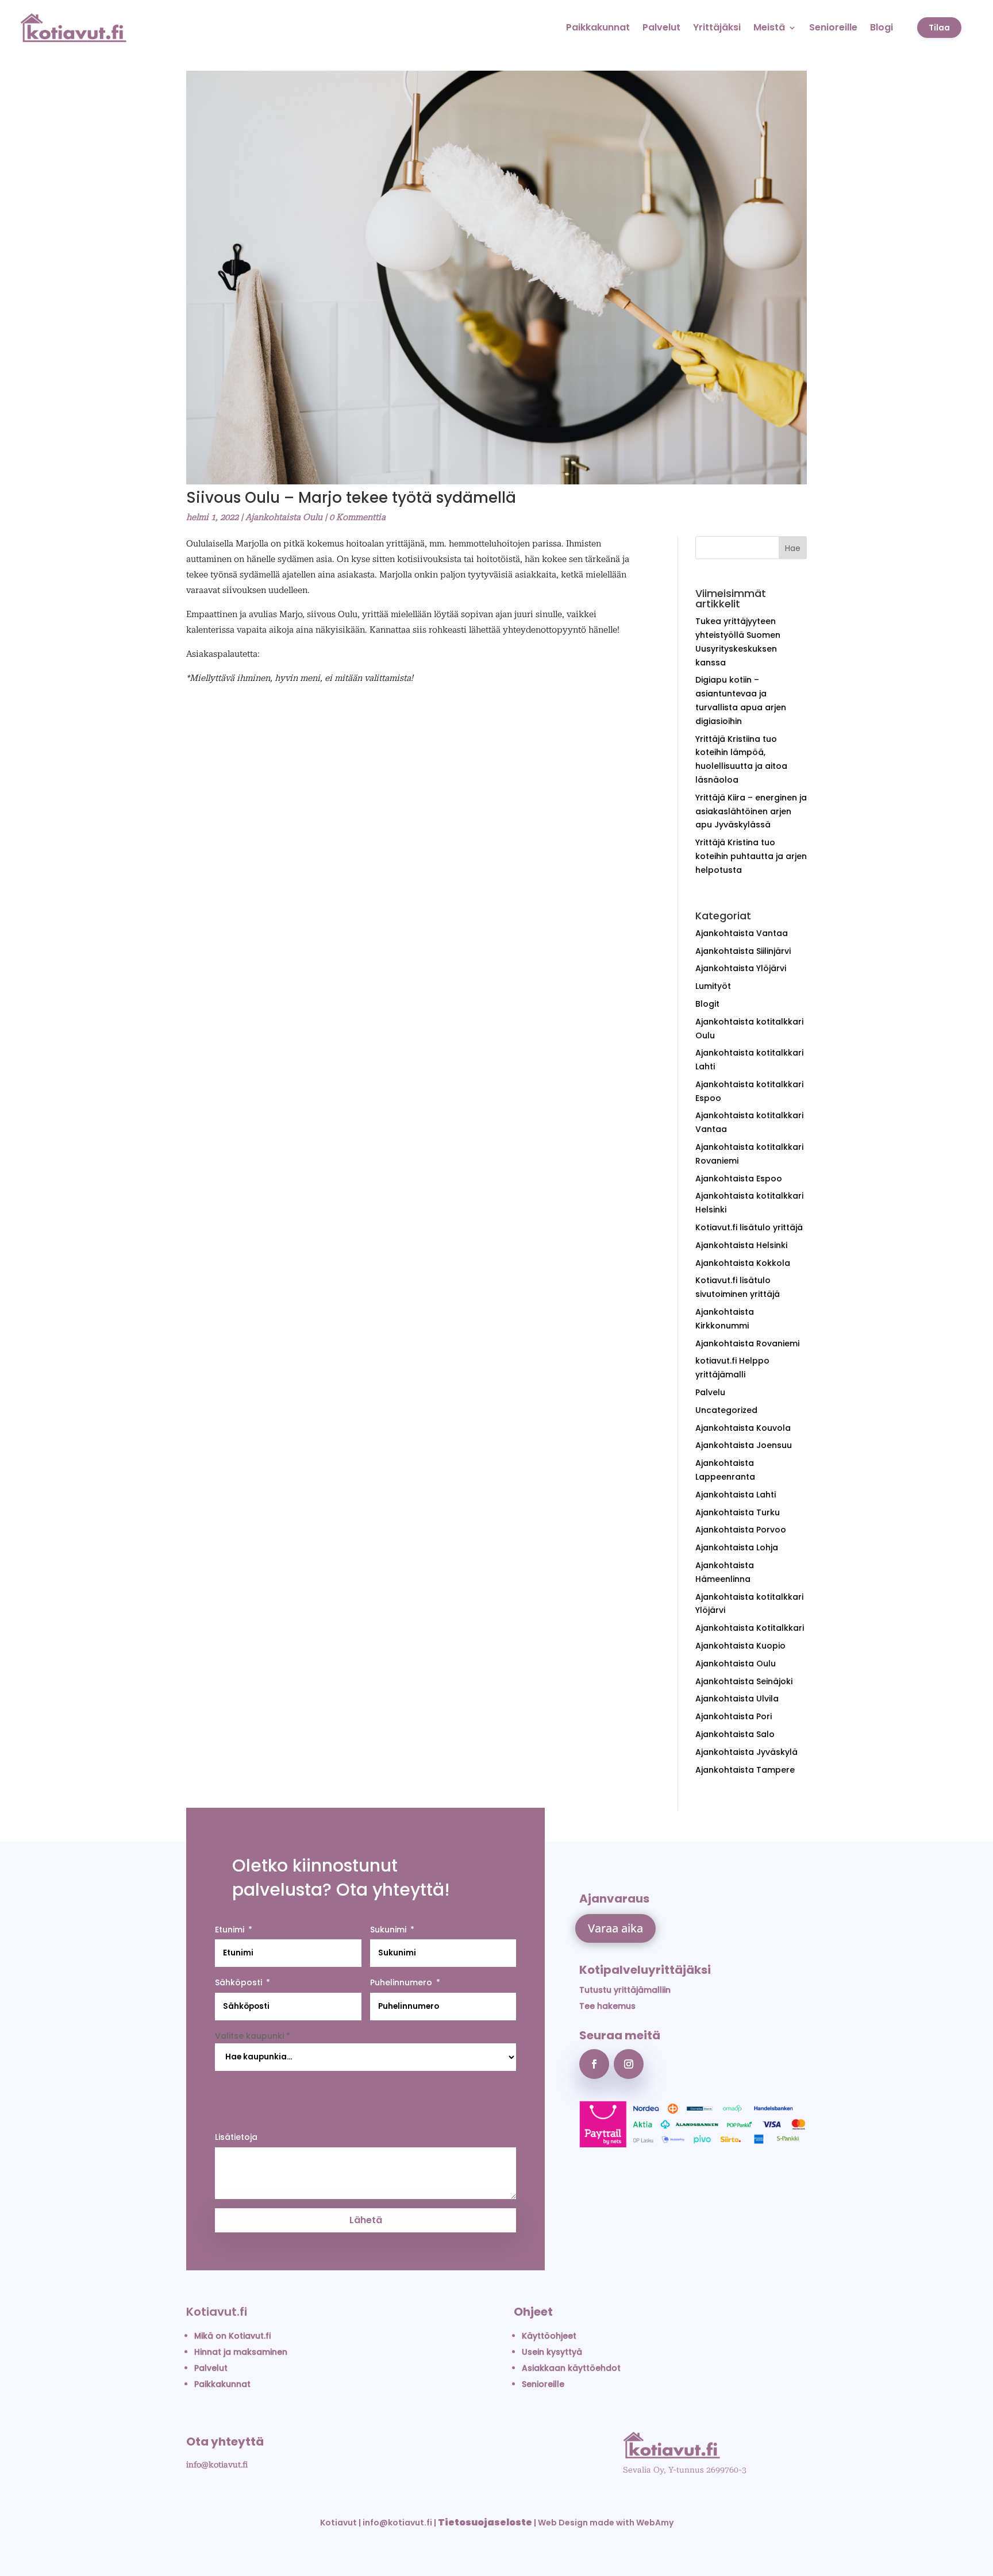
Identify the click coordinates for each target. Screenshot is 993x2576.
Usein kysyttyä (552, 2352)
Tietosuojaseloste (485, 2522)
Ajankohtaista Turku (738, 1512)
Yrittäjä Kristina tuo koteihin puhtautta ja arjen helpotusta (751, 856)
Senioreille (833, 27)
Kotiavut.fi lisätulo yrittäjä (749, 1227)
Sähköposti (238, 1982)
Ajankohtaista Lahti (736, 1495)
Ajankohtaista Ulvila (737, 1699)
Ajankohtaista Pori (734, 1716)
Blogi (882, 27)
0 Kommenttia (357, 517)
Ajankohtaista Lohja (737, 1547)
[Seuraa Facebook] (594, 2064)
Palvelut (661, 27)
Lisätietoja (236, 2137)
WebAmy (655, 2523)
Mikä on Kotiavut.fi (232, 2336)
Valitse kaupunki (253, 2036)
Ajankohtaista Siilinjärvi (743, 951)
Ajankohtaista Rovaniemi (747, 1343)
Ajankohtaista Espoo (739, 1179)
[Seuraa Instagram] (629, 2064)
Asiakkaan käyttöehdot (571, 2368)
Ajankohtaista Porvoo (741, 1530)
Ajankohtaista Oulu (284, 517)
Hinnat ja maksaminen (241, 2352)
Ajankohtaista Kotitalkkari (750, 1628)
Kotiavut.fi (217, 2312)
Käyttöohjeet (549, 2336)
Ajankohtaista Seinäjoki (744, 1681)
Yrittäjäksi (717, 27)
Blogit (707, 1004)
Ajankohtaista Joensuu (744, 1445)
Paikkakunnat (598, 27)
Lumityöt (713, 986)
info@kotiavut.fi (217, 2465)
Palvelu (710, 1392)
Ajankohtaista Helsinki (741, 1245)
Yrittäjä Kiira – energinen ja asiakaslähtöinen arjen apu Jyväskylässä (751, 811)
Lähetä (366, 2220)
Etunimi (230, 1930)
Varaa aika (615, 1928)
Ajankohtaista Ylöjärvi (741, 968)
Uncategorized (726, 1410)
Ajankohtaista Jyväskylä (746, 1752)
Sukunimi (388, 1930)
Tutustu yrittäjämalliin (625, 1990)
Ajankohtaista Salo (735, 1734)
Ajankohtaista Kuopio (740, 1646)
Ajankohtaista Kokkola (743, 1263)
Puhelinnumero (401, 1982)
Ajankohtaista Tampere (745, 1770)
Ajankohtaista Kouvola (743, 1428)
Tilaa (939, 28)
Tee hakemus (607, 2006)
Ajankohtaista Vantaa (742, 933)
